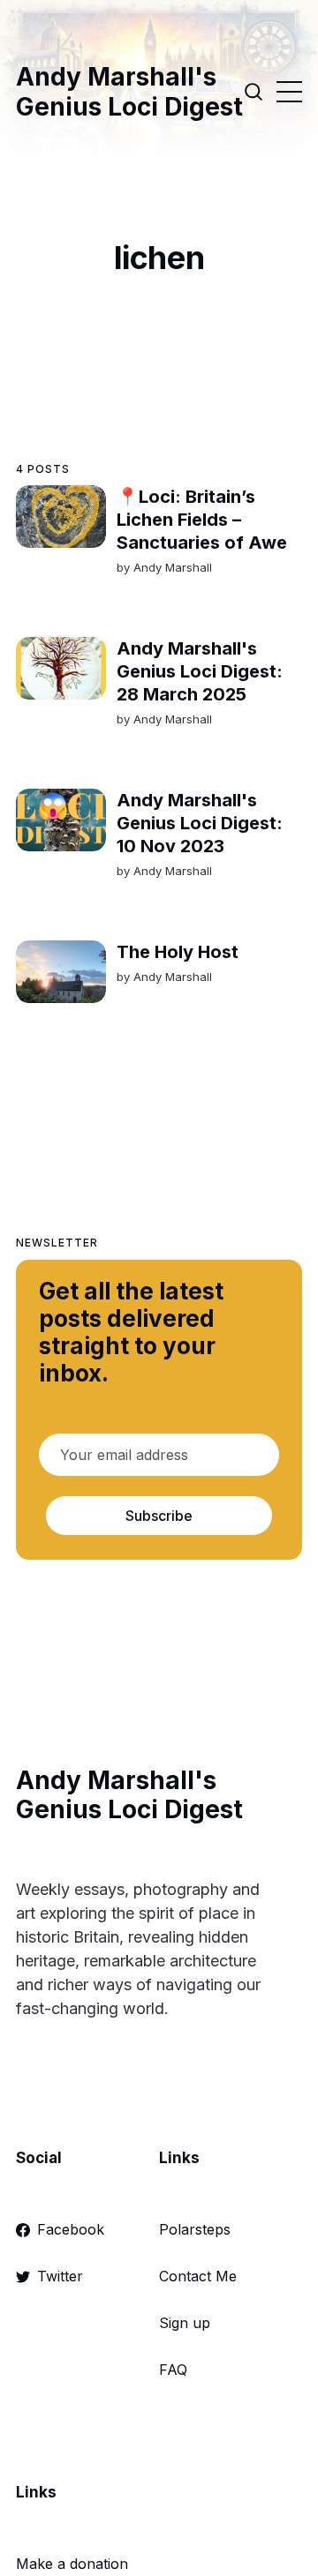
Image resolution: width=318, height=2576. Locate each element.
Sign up (185, 2323)
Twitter (60, 2276)
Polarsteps (195, 2229)
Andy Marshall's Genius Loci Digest (129, 92)
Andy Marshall (173, 567)
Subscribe (159, 1516)
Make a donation (72, 2564)
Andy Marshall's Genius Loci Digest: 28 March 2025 (200, 671)
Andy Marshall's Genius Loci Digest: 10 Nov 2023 (200, 823)
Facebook (71, 2229)
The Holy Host (178, 952)
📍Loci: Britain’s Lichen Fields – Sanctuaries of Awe (202, 520)
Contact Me (198, 2276)
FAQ (173, 2370)
